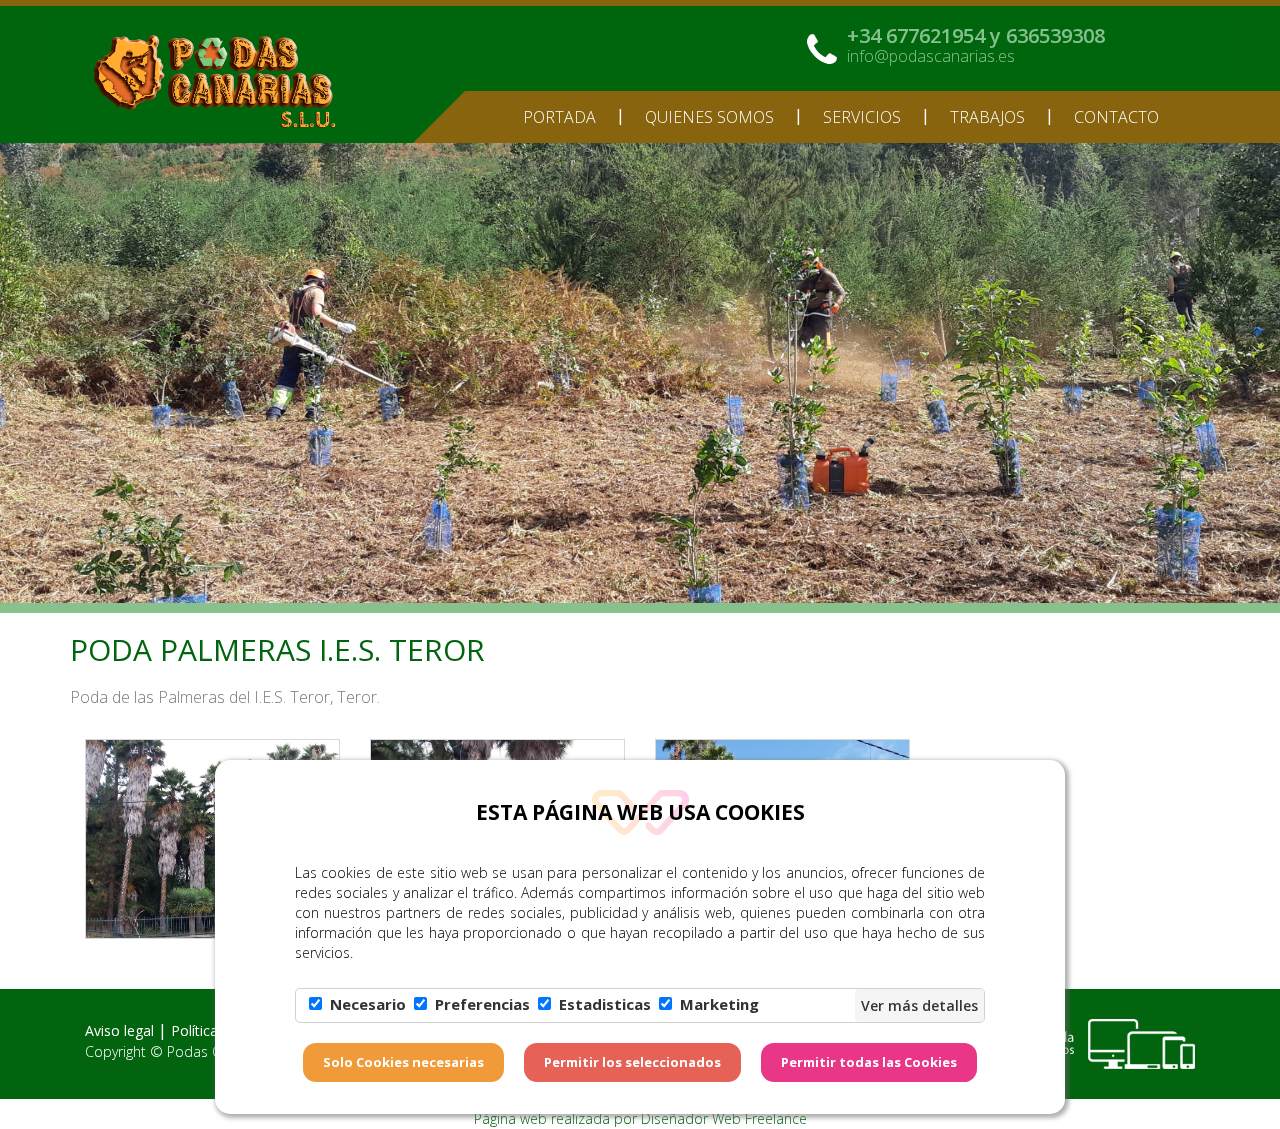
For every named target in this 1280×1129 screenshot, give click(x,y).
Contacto (1116, 117)
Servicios (862, 117)
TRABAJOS (987, 117)
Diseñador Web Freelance (724, 1118)
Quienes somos (709, 117)
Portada (559, 117)
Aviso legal (119, 1030)
